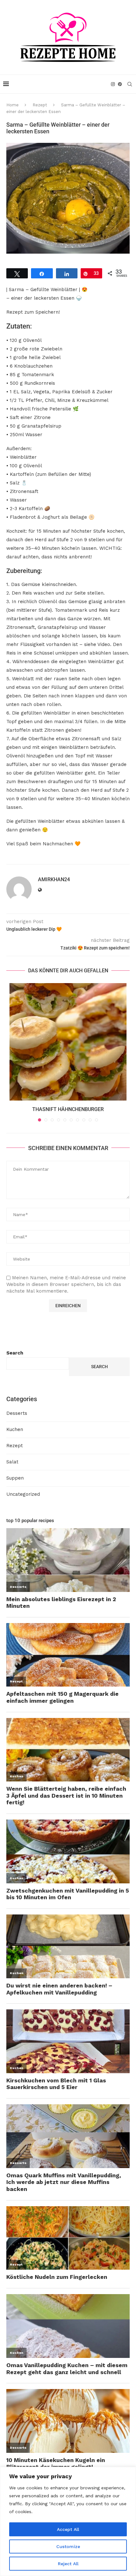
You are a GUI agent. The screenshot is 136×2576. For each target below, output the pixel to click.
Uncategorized (23, 1494)
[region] (68, 2521)
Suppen (15, 1478)
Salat (12, 1462)
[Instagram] (113, 84)
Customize (68, 2546)
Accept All (68, 2529)
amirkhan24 (54, 879)
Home (12, 105)
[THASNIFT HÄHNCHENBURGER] (68, 1042)
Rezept (40, 105)
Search (15, 1353)
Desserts (17, 1413)
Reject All (68, 2564)
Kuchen (15, 1429)
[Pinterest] (120, 84)
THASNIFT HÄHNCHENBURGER (68, 1109)
